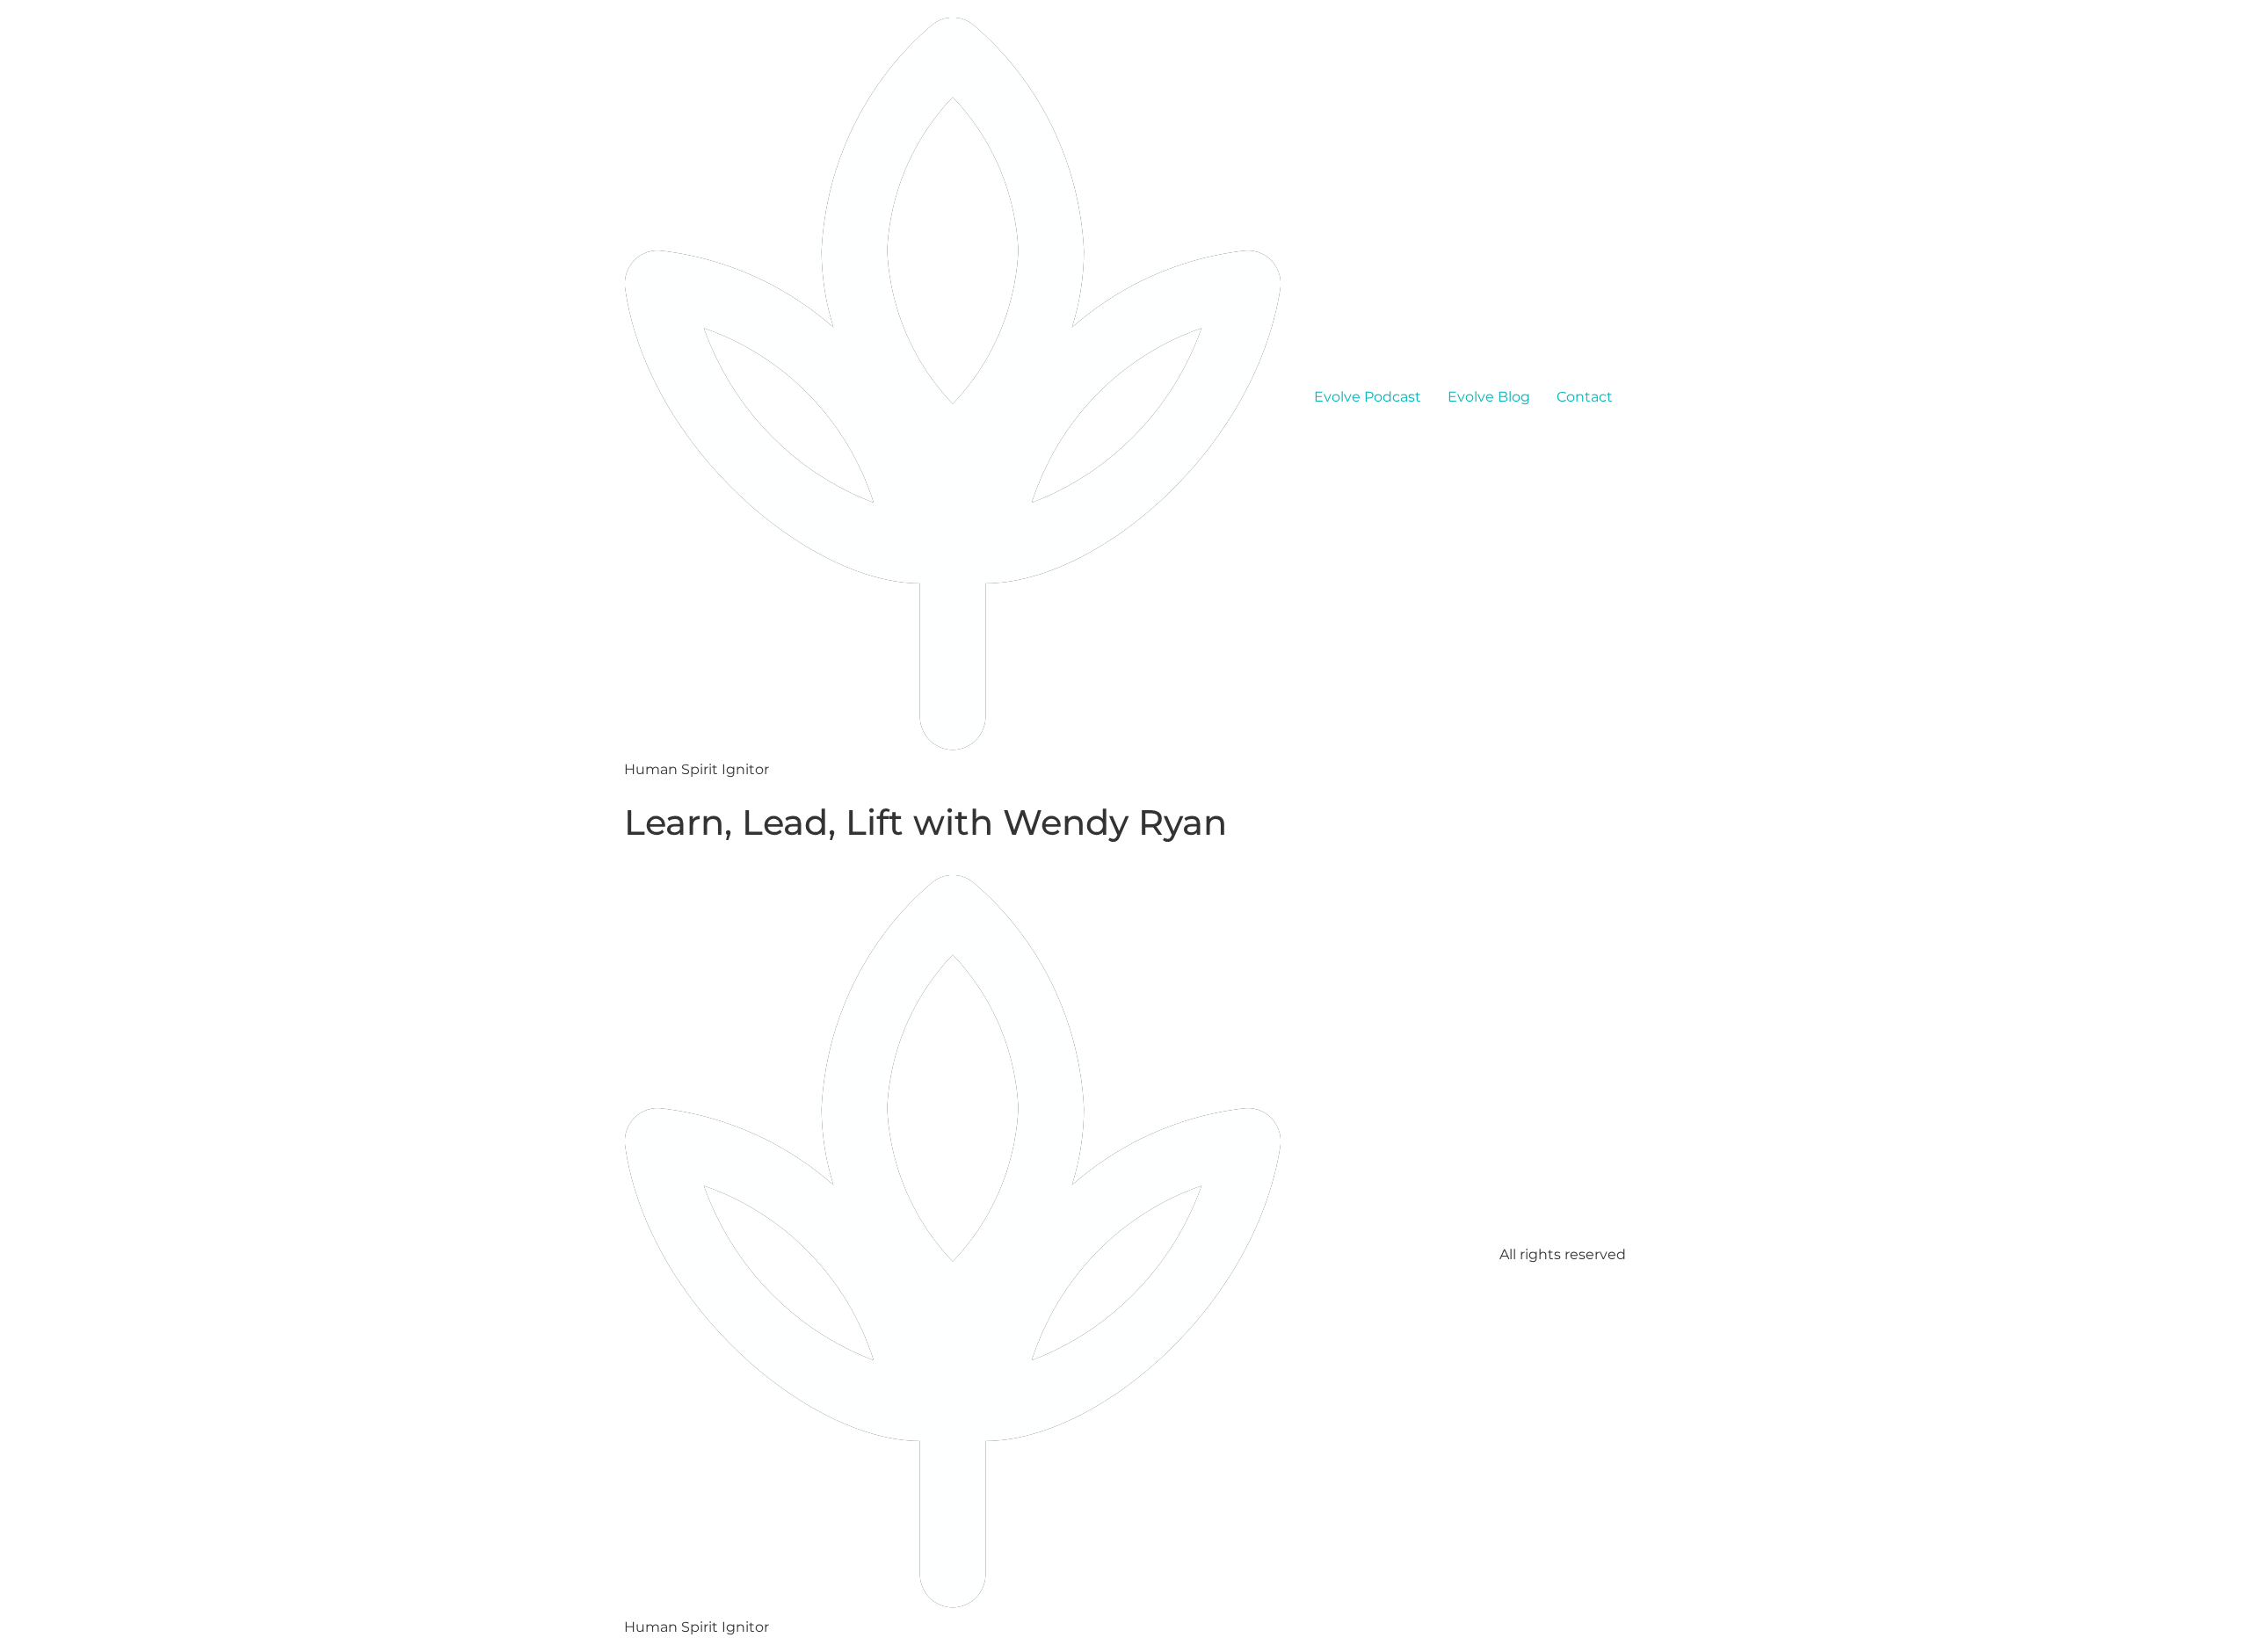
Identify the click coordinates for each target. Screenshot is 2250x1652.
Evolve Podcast (1368, 397)
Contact (1585, 397)
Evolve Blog (1489, 397)
